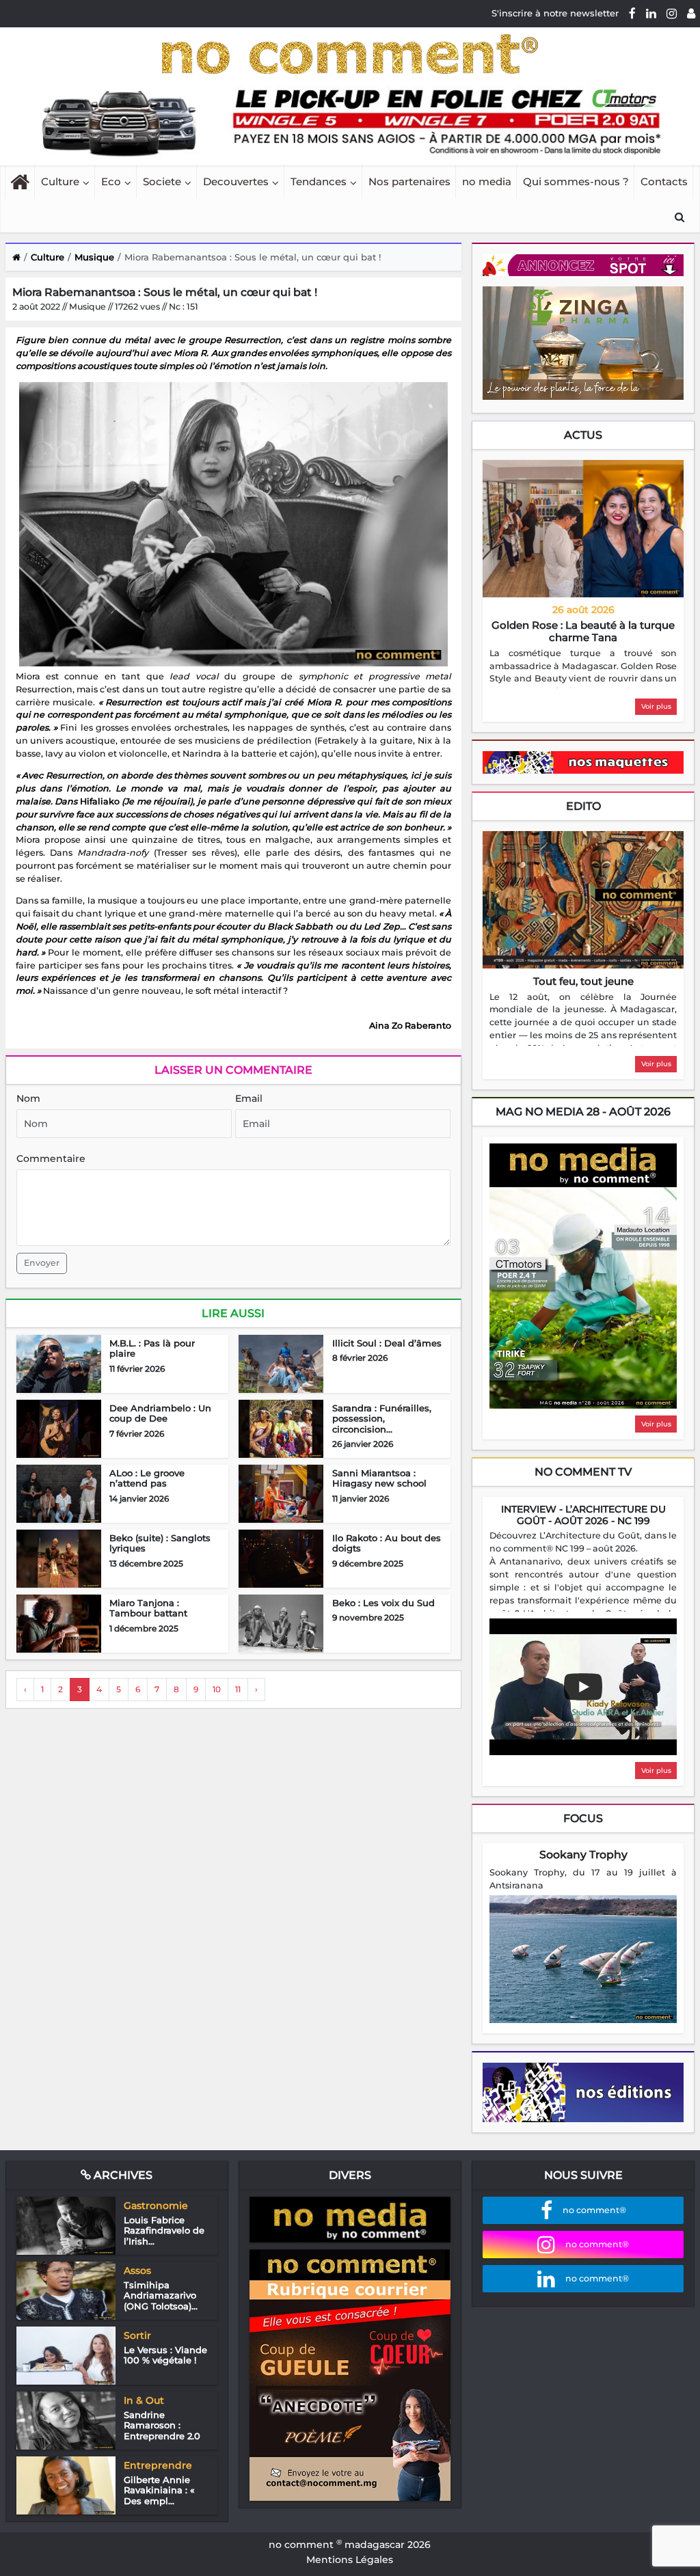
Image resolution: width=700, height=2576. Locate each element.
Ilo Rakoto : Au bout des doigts (387, 1543)
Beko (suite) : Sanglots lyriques (160, 1543)
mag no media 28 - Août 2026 (583, 1112)
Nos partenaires (409, 181)
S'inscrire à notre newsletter (555, 13)
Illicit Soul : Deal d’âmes (387, 1343)
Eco (111, 181)
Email (249, 1098)
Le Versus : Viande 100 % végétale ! (165, 2355)
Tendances (319, 181)
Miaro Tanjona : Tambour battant (148, 1608)
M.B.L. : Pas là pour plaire (152, 1348)
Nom (28, 1098)
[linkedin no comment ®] (651, 13)
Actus (583, 435)
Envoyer (42, 1263)
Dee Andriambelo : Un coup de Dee (160, 1413)
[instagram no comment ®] (672, 13)
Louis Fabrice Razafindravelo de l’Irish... (164, 2231)
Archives (122, 2175)
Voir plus (656, 706)
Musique (94, 257)
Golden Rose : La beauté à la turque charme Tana (583, 631)
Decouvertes (236, 181)
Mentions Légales (350, 2560)
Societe (162, 181)
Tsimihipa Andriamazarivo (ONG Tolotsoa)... (161, 2295)
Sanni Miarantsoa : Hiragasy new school (379, 1478)
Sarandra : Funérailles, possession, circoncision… (382, 1419)
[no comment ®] (691, 13)
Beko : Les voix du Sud (383, 1603)
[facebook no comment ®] (632, 13)
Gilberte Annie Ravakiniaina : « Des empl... (159, 2490)
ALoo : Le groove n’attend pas (147, 1478)
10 (217, 1689)
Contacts (664, 181)
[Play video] (583, 1687)
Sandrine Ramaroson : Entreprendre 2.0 (162, 2425)
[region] (583, 668)
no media (487, 181)
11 (238, 1689)
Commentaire (51, 1158)
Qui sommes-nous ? (576, 181)
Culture (60, 181)
